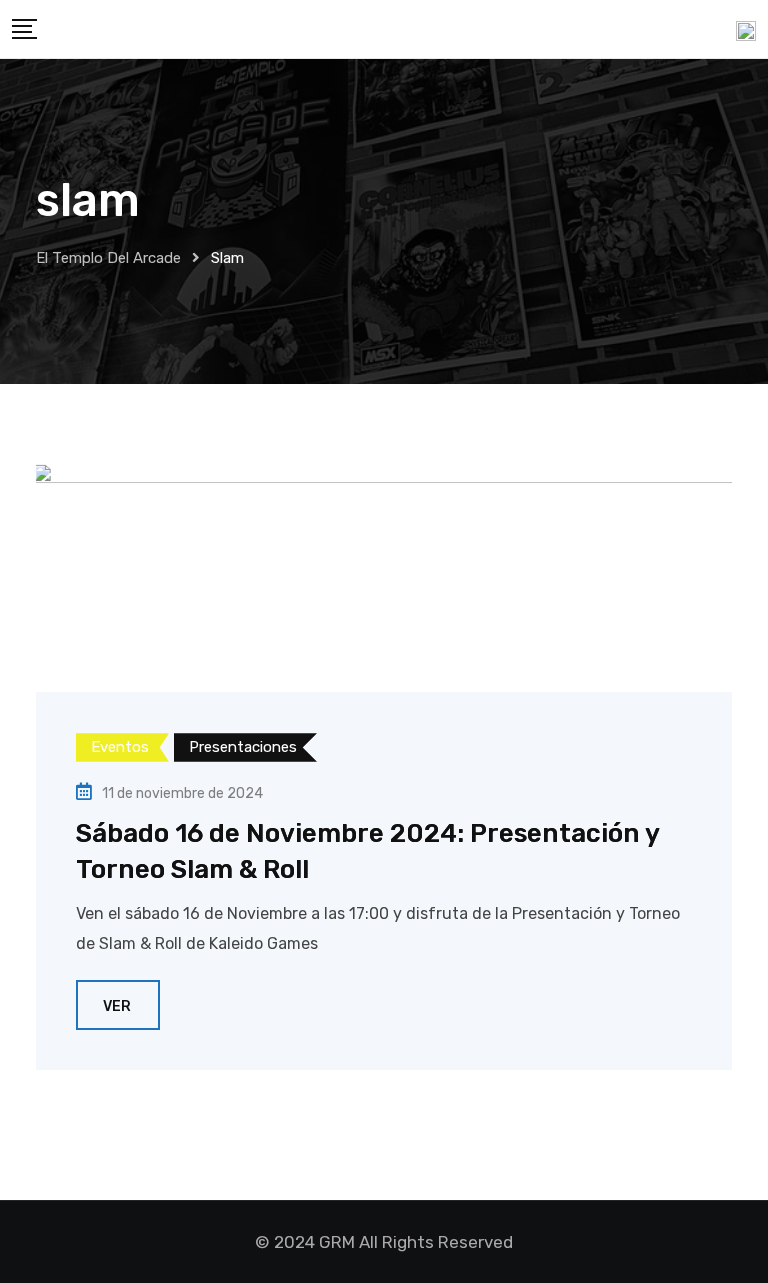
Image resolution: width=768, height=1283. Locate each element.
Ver (117, 1006)
